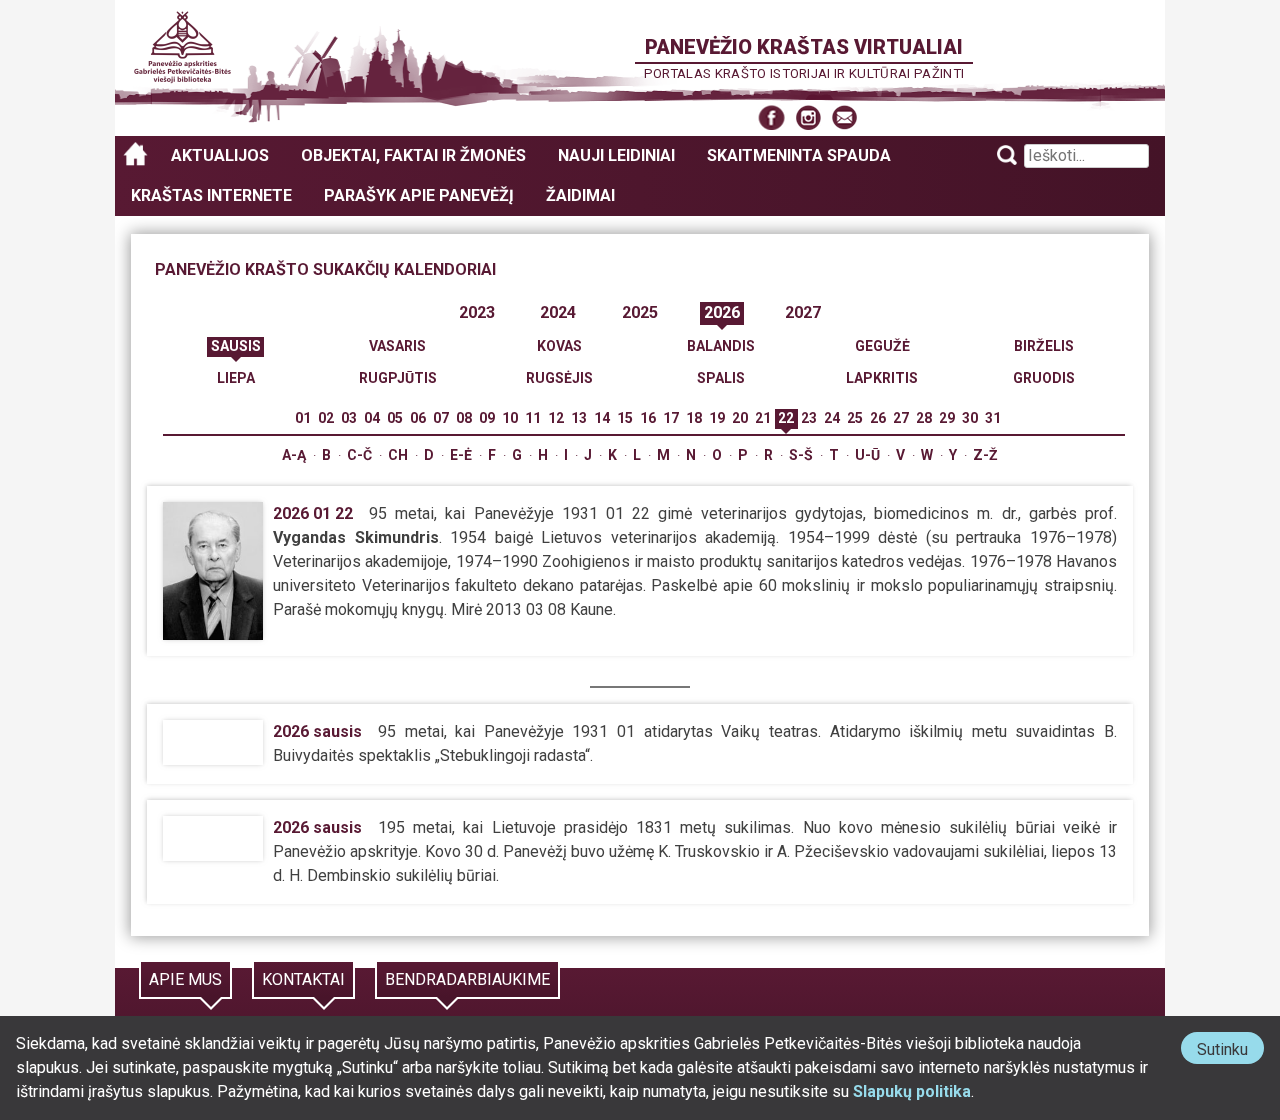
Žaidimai (580, 195)
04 (372, 418)
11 (533, 418)
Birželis (1044, 346)
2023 (477, 312)
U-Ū (867, 455)
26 (878, 418)
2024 (558, 312)
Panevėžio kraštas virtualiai (804, 47)
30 (970, 418)
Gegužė (882, 346)
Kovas (559, 346)
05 (395, 418)
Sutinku (1230, 1051)
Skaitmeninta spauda (799, 155)
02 (326, 418)
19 (717, 418)
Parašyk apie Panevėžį (419, 195)
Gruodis (1044, 378)
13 (579, 418)
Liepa (236, 378)
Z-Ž (985, 455)
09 (487, 418)
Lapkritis (882, 378)
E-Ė (461, 455)
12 (556, 418)
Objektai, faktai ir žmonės (413, 155)
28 (924, 418)
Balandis (721, 346)
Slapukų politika (912, 1091)
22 (786, 418)
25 (855, 418)
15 (625, 418)
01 (303, 418)
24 (832, 418)
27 (901, 418)
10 (510, 418)
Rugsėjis (559, 378)
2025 (640, 312)
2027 (803, 312)
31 (993, 418)
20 (740, 418)
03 (349, 418)
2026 (722, 312)
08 (464, 418)
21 (763, 418)
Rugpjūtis (398, 378)
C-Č (359, 455)
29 (947, 418)
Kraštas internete (211, 195)
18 (694, 418)
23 (809, 418)
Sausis (236, 346)
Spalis (721, 378)
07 (441, 418)
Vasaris (397, 346)
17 (671, 418)
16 (648, 418)
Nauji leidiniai (616, 155)
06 (418, 418)
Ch (398, 455)
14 (602, 418)
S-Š (801, 455)
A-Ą (294, 455)
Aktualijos (220, 155)
